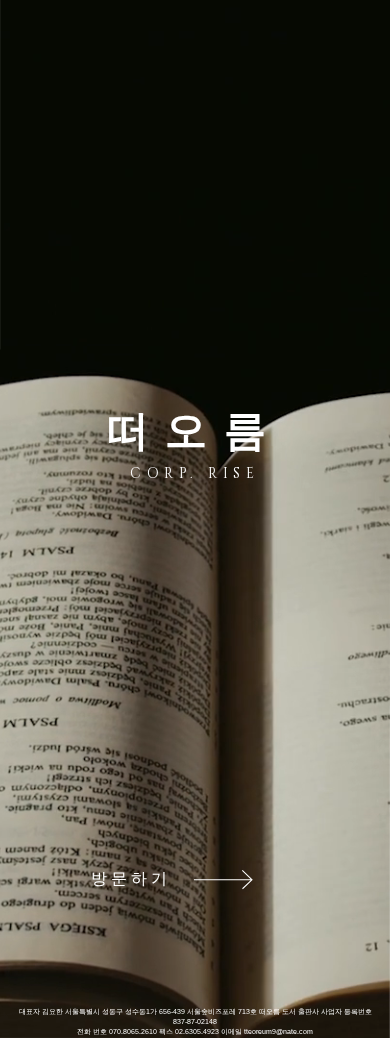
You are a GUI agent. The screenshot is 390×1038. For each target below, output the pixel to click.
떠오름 (195, 430)
